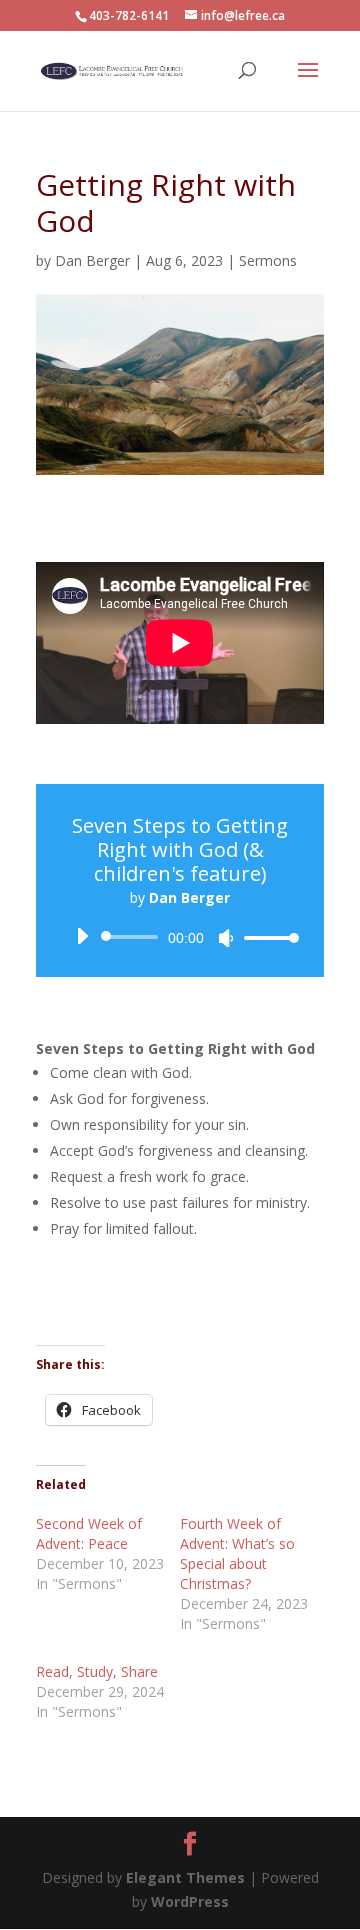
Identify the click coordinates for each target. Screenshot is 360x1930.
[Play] (82, 936)
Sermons (268, 260)
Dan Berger (92, 260)
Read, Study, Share (97, 1671)
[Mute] (226, 938)
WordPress (190, 1901)
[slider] (266, 937)
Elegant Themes (187, 1877)
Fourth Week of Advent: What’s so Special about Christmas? (237, 1553)
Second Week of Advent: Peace (89, 1533)
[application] (180, 937)
